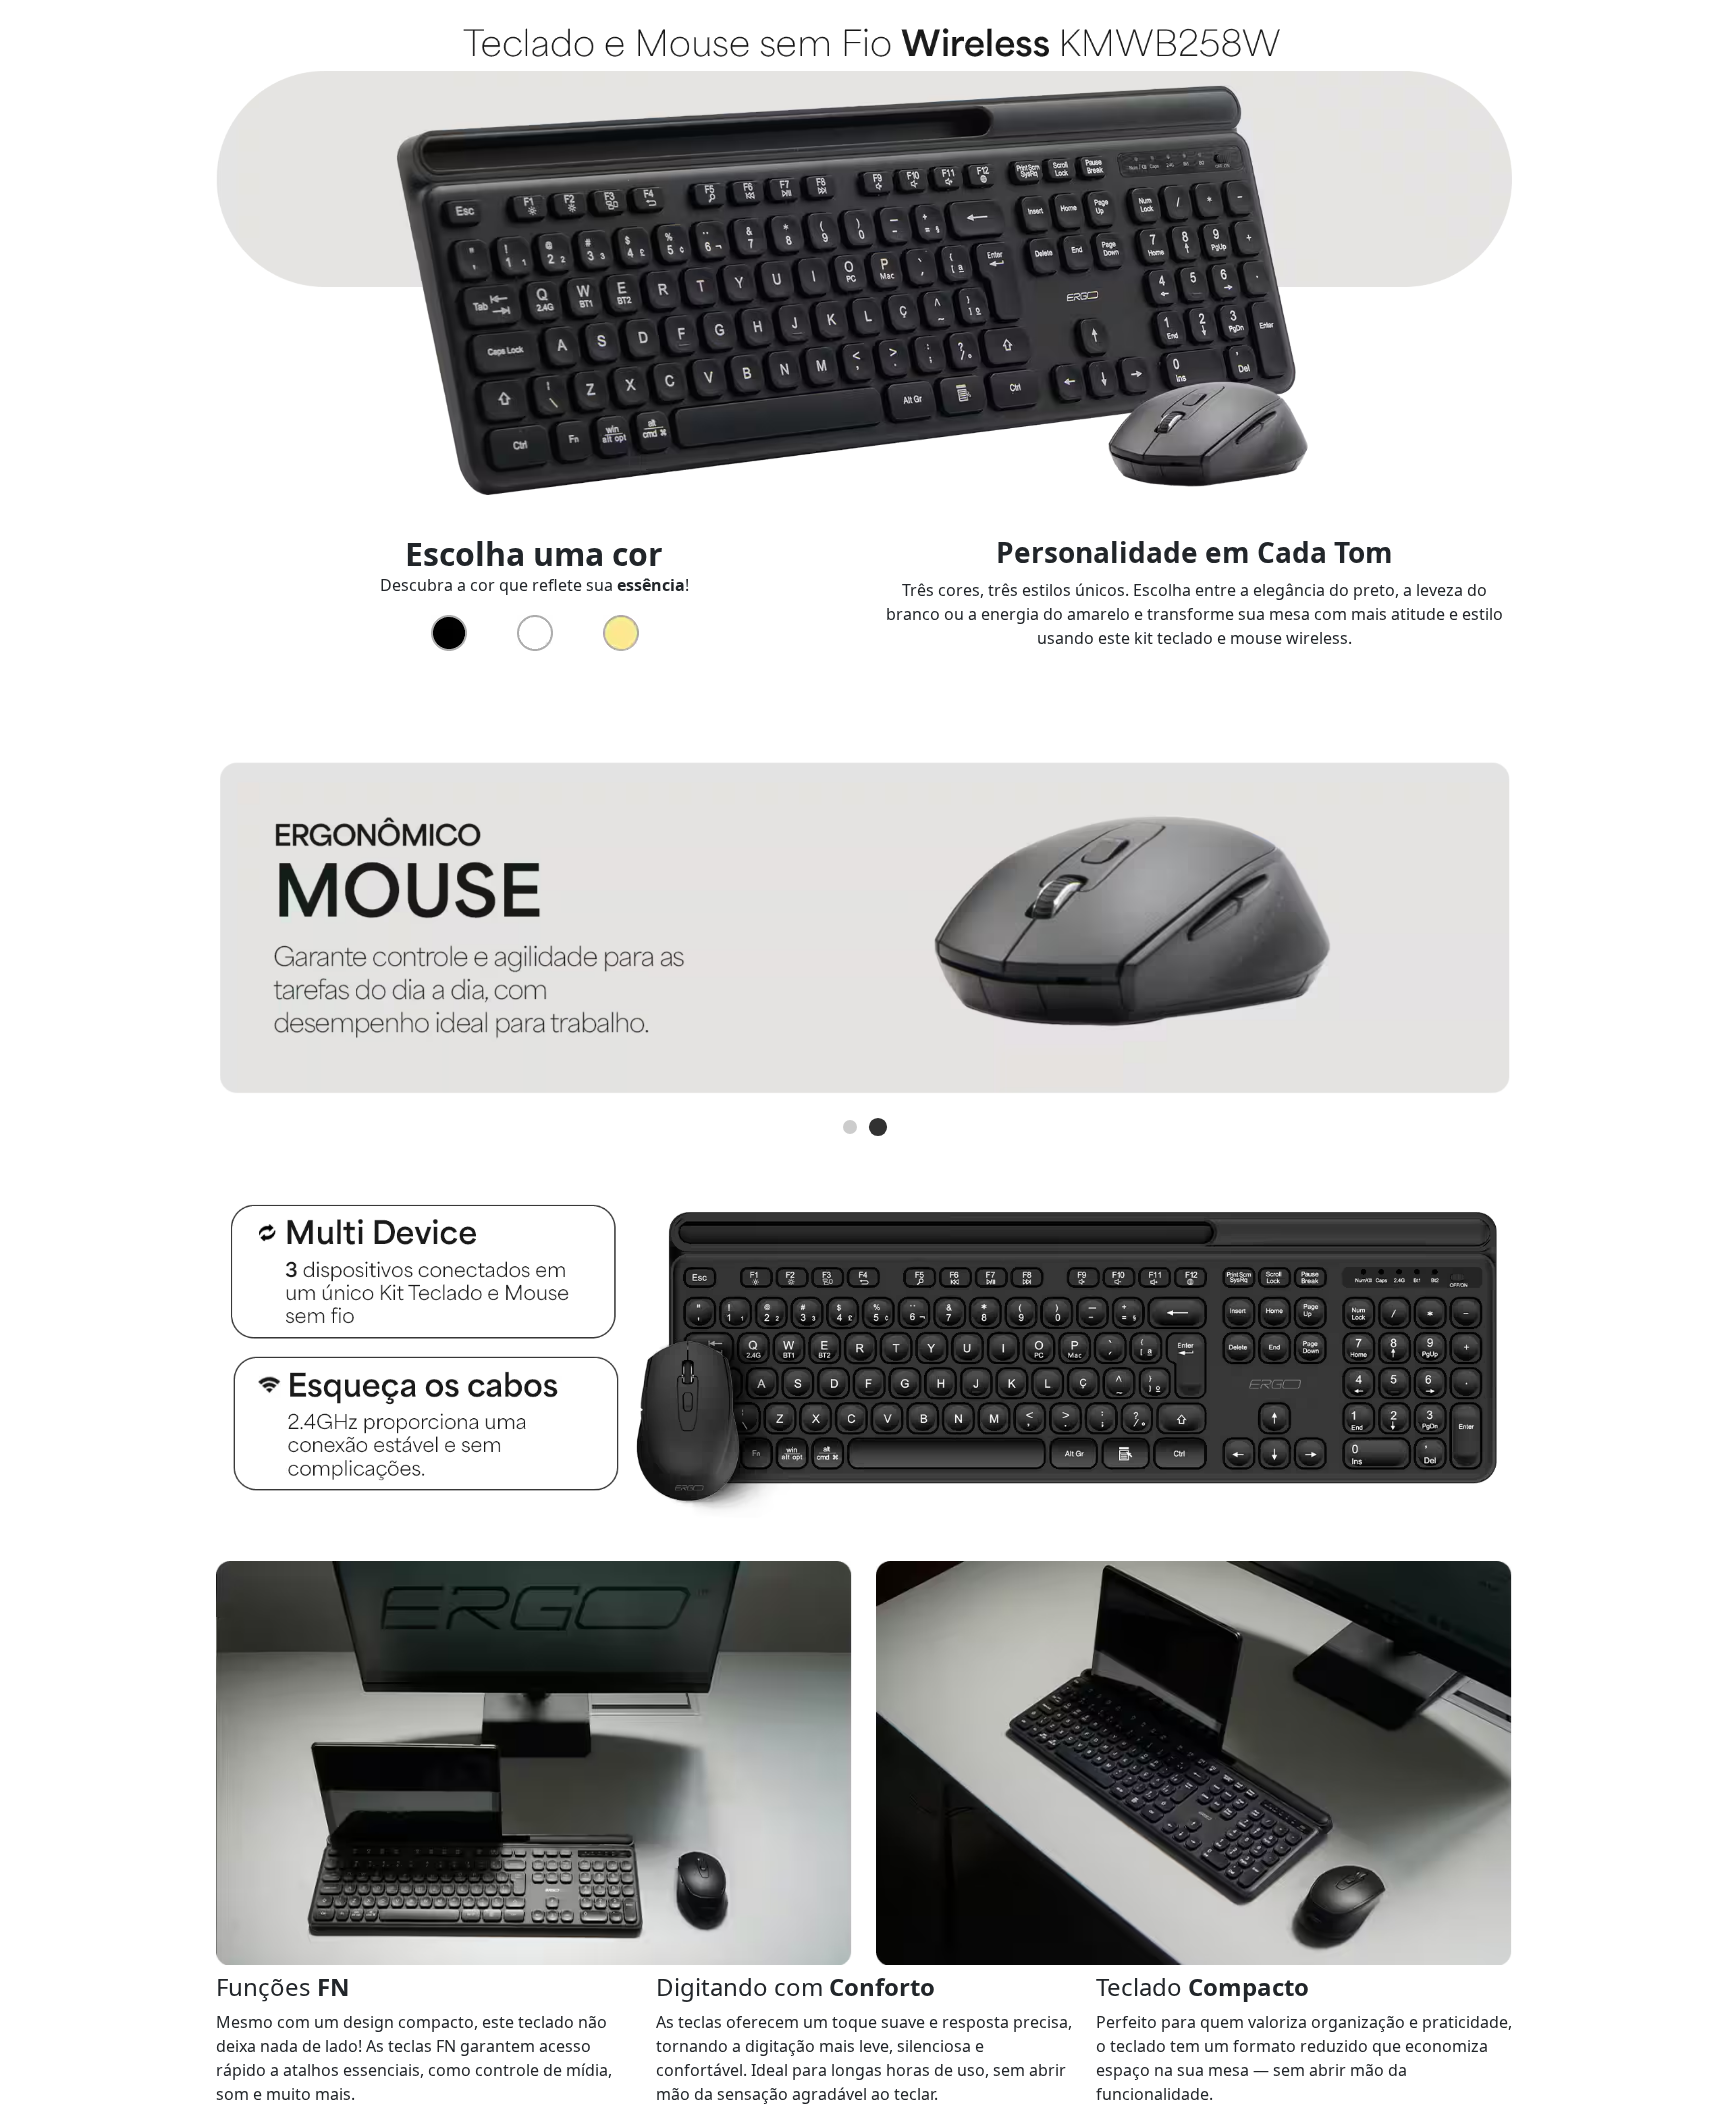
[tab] (850, 1127)
